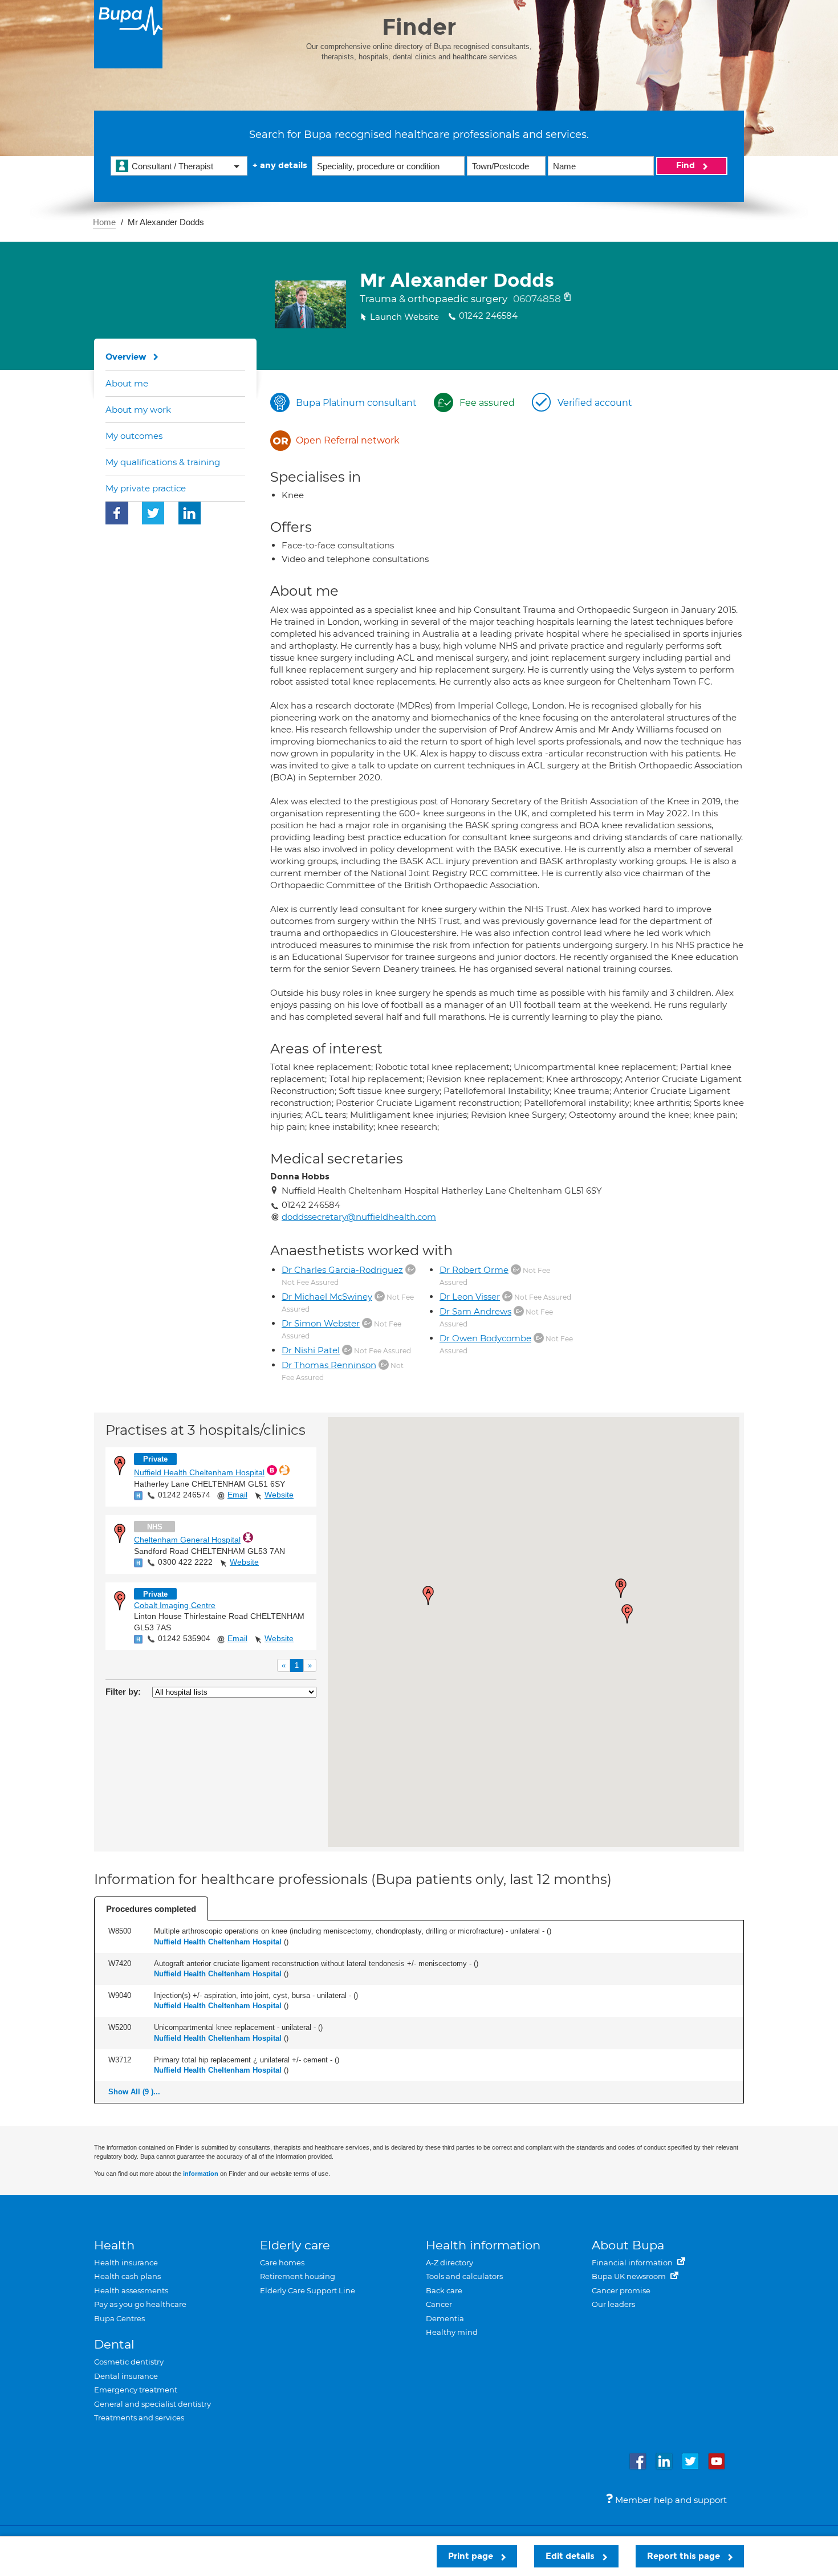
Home (104, 222)
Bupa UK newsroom (630, 2276)
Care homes (282, 2262)
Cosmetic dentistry (129, 2362)
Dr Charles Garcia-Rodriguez (342, 1270)
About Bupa (628, 2245)
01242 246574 (184, 1495)
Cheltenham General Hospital (187, 1540)
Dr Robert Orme (474, 1270)
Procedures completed (151, 1909)
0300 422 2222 (185, 1562)
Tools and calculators (464, 2276)
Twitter (153, 513)
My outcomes (134, 436)
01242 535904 (184, 1638)
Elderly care (295, 2245)
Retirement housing (298, 2276)
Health (114, 2245)
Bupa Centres (119, 2318)
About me (127, 383)
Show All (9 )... (134, 2092)
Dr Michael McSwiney (327, 1297)
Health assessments (131, 2290)
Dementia (445, 2318)
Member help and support (670, 2500)
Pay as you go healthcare (140, 2304)
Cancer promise (621, 2290)
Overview (126, 357)
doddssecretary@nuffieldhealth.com (359, 1217)
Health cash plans (127, 2276)
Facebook (117, 513)
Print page (472, 2556)
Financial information (633, 2262)
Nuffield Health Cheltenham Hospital (199, 1472)
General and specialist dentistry (152, 2404)
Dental (114, 2344)
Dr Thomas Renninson (329, 1365)
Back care (444, 2290)
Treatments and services (139, 2418)
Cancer (439, 2304)
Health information (483, 2245)
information (201, 2174)
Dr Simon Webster (321, 1323)
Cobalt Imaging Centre (175, 1605)
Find (687, 165)
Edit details (571, 2556)
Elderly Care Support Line (308, 2290)
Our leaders (613, 2304)
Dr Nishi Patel (311, 1350)
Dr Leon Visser (470, 1297)
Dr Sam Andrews (475, 1311)
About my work (138, 410)
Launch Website (404, 317)
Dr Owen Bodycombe (485, 1338)
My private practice (146, 488)
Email (237, 1495)
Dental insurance (126, 2376)
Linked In (190, 513)
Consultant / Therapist (172, 166)
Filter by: (123, 1692)
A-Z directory (449, 2262)
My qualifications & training (163, 462)
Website (279, 1495)
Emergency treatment (136, 2390)
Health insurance (126, 2262)
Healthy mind (452, 2332)
